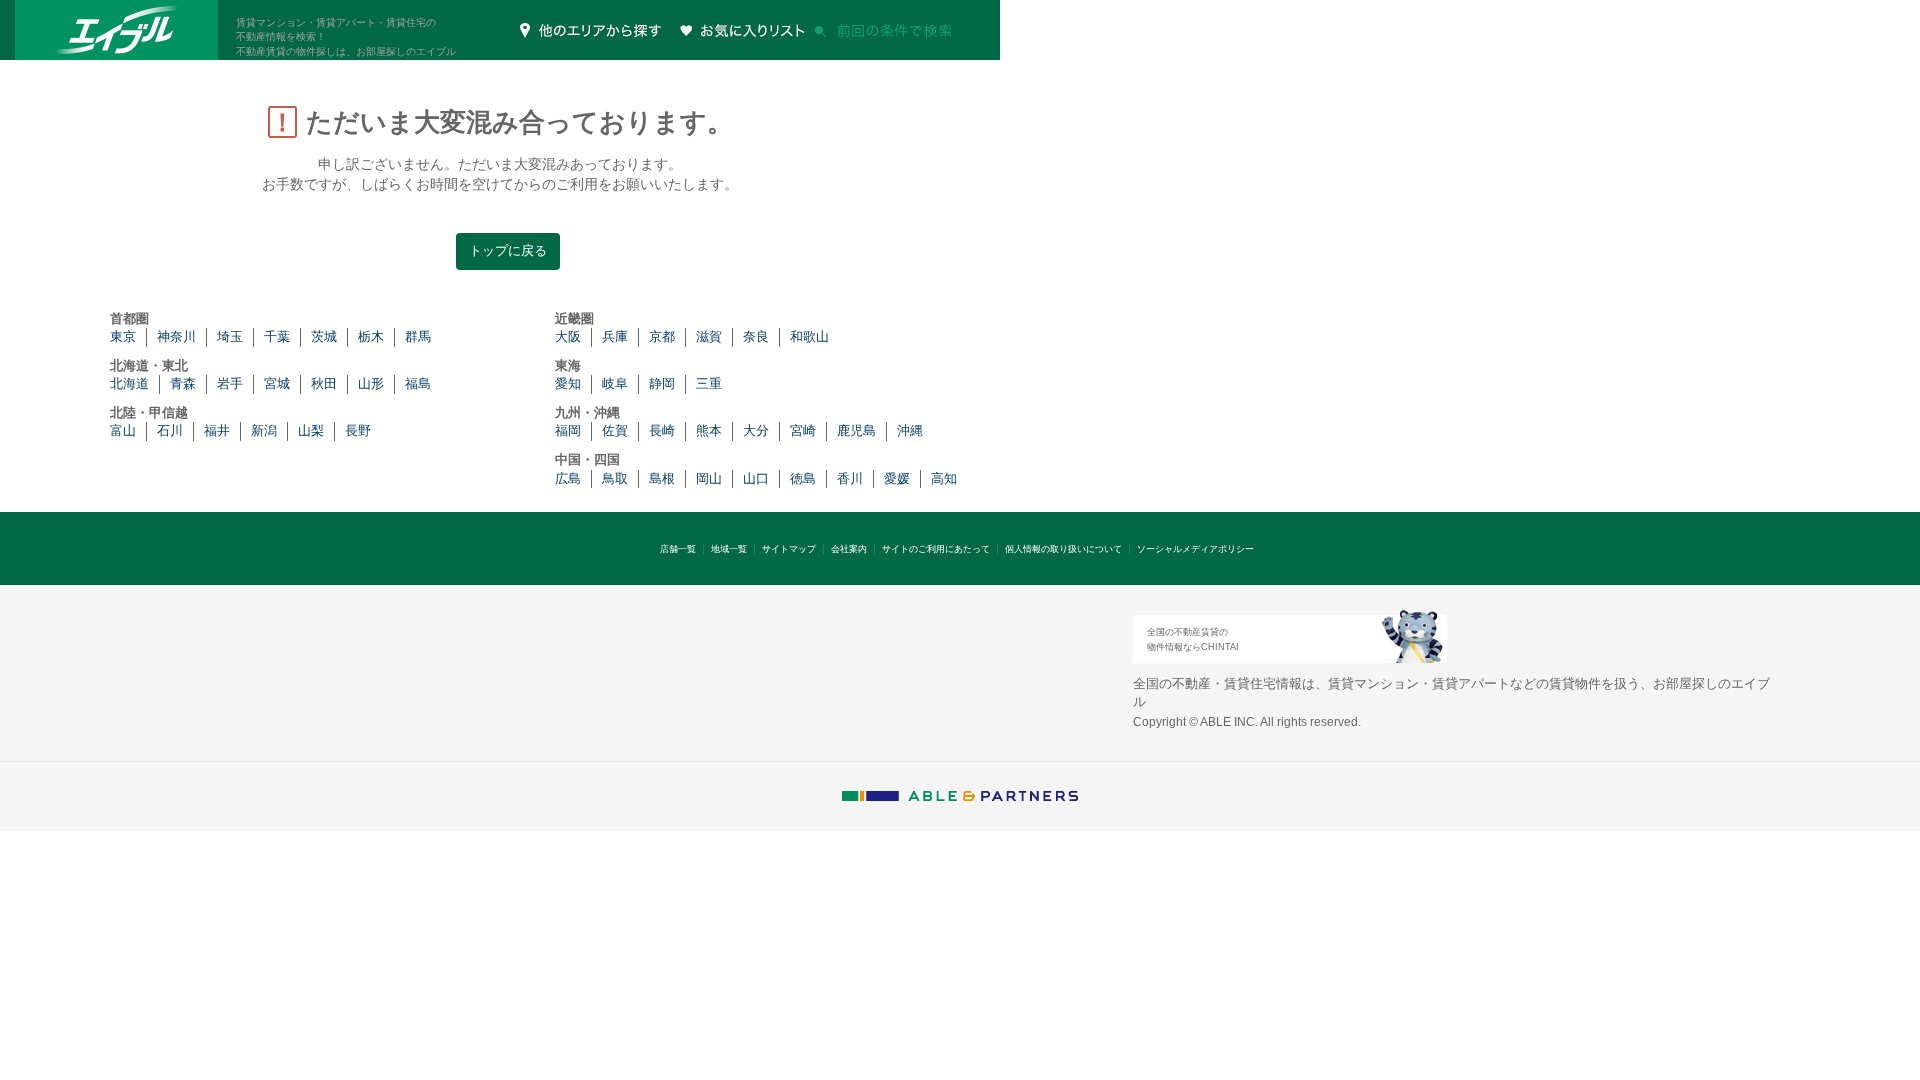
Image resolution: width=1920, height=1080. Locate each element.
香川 (850, 478)
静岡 (662, 383)
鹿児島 (856, 430)
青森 (183, 383)
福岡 (568, 430)
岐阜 (615, 383)
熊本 (709, 430)
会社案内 (849, 549)
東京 (123, 336)
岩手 (230, 383)
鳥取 (615, 478)
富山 (123, 430)
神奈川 (176, 336)
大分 (756, 430)
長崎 (662, 430)
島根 (662, 478)
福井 (217, 430)
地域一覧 (729, 549)
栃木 (371, 336)
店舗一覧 (678, 549)
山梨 (311, 430)
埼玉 (230, 336)
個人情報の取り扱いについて (1063, 549)
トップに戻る (508, 250)
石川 (170, 430)
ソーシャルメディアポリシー (1195, 549)
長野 (358, 430)
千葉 (277, 336)
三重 (709, 383)
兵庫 (615, 336)
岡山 (709, 478)
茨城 (324, 336)
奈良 (756, 336)
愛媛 (897, 478)
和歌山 (809, 336)
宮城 (277, 383)
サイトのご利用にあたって (936, 549)
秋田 (324, 383)
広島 (568, 478)
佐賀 (615, 430)
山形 (371, 383)
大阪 (568, 336)
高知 (944, 478)
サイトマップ (789, 549)
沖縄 (910, 430)
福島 (418, 383)
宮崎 (803, 430)
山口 (756, 478)
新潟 (264, 430)
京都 (662, 336)
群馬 (418, 336)
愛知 (568, 383)
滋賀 (709, 336)
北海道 (129, 383)
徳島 (803, 478)
